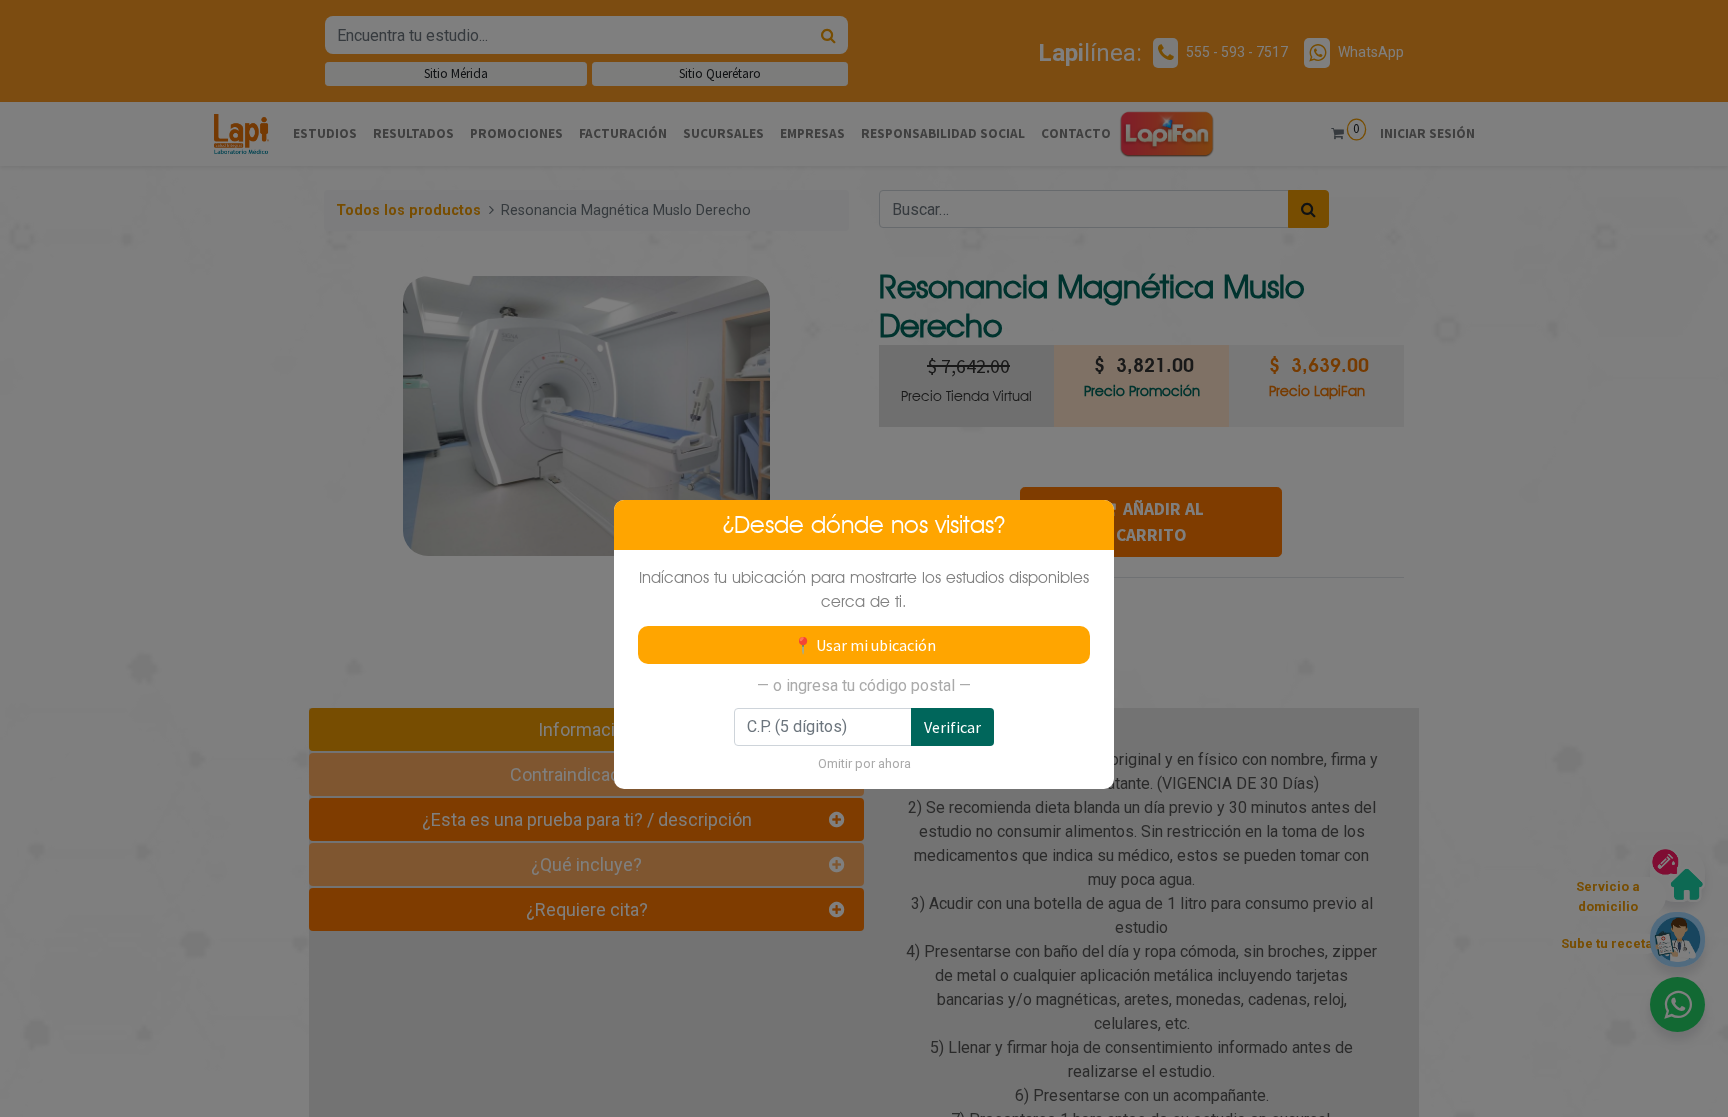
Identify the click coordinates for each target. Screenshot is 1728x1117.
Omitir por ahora (864, 763)
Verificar (952, 727)
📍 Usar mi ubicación (864, 645)
